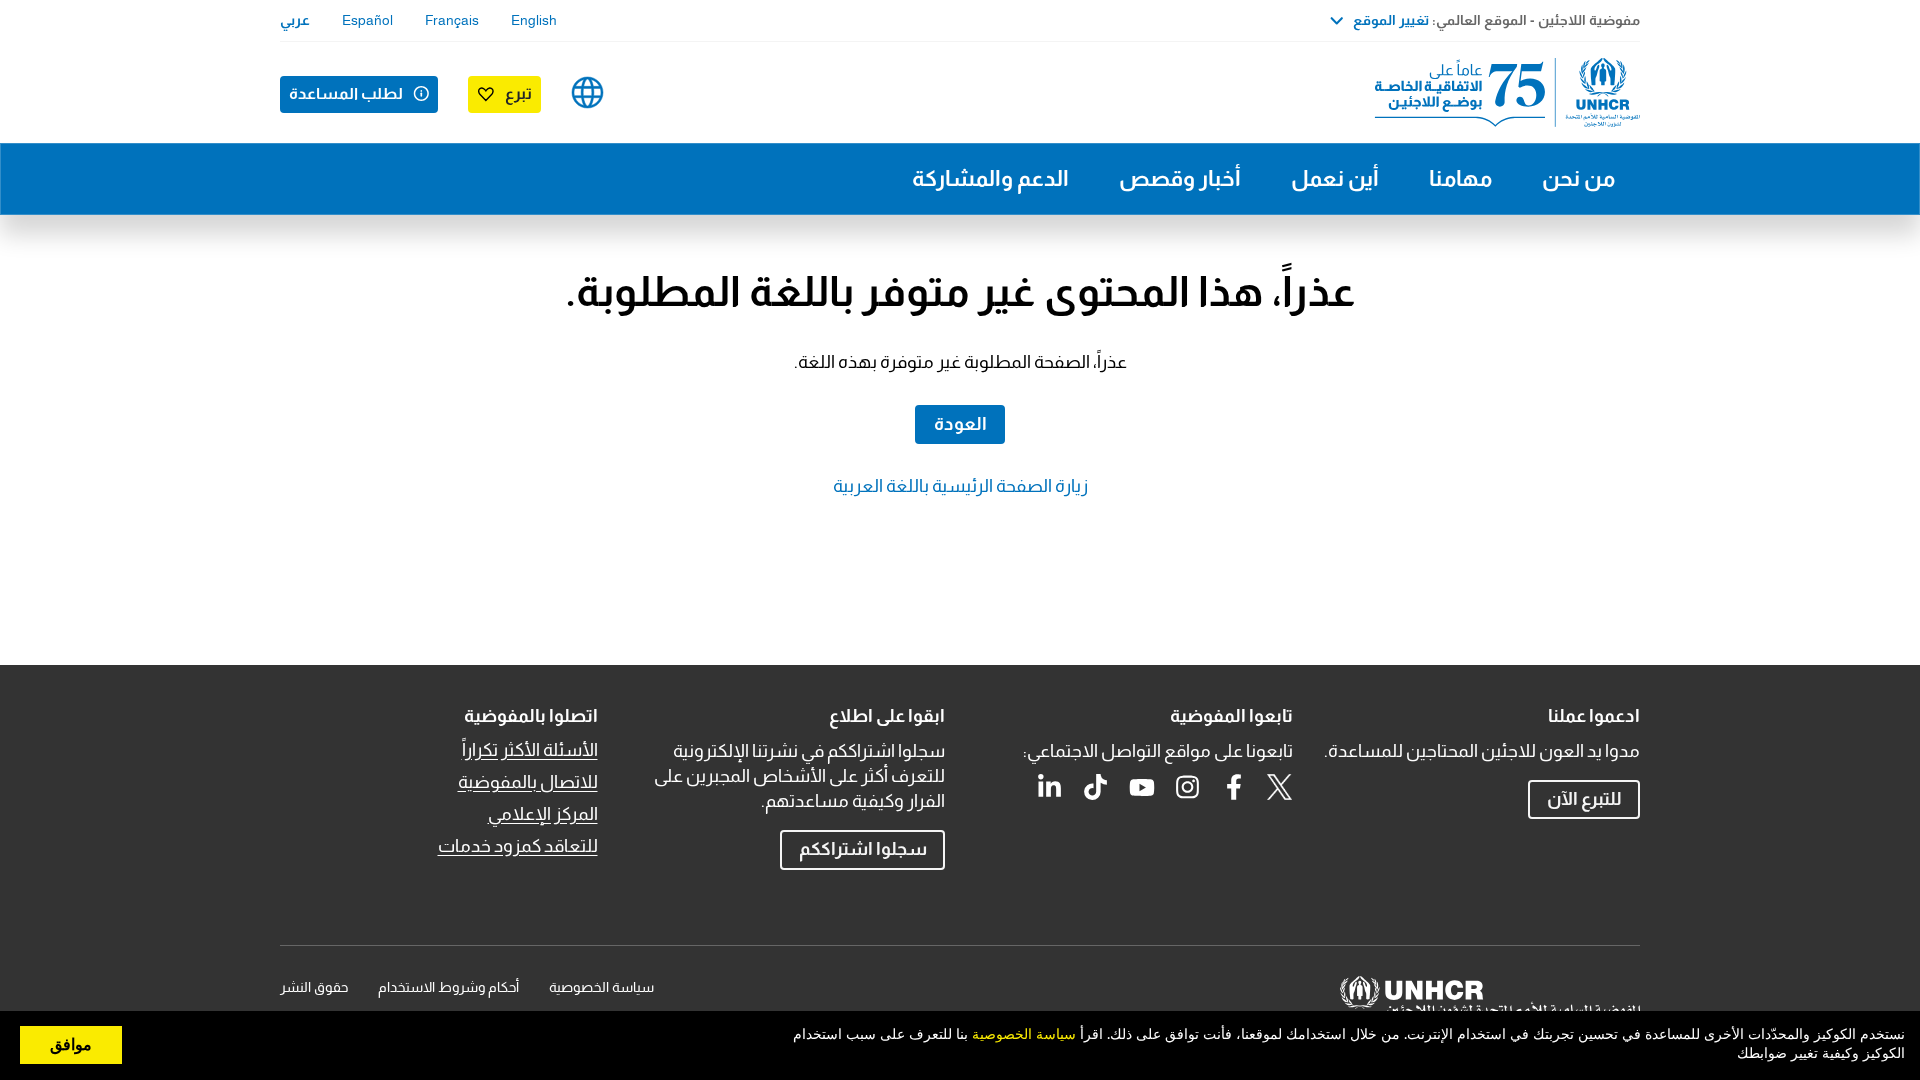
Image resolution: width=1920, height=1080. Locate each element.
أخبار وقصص (1180, 178)
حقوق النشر (314, 987)
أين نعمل (1335, 178)
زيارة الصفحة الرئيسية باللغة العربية (960, 486)
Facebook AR (1234, 787)
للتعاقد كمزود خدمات (518, 846)
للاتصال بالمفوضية (528, 782)
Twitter (1280, 787)
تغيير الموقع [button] (1391, 20)
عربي (295, 20)
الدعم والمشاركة (990, 178)
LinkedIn (1050, 787)
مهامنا (1460, 178)
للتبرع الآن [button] (1584, 799)
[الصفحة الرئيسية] (1500, 92)
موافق (71, 1045)
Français (452, 20)
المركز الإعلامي (543, 814)
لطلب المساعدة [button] (346, 93)
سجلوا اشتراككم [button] (863, 849)
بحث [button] (650, 92)
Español (367, 20)
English (534, 20)
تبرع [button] (518, 93)
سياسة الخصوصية (601, 987)
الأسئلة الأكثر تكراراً (530, 750)
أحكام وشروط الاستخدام (448, 987)
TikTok (1096, 787)
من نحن (1578, 178)
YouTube (1142, 787)
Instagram (1188, 787)
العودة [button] (960, 424)
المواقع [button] (587, 92)
